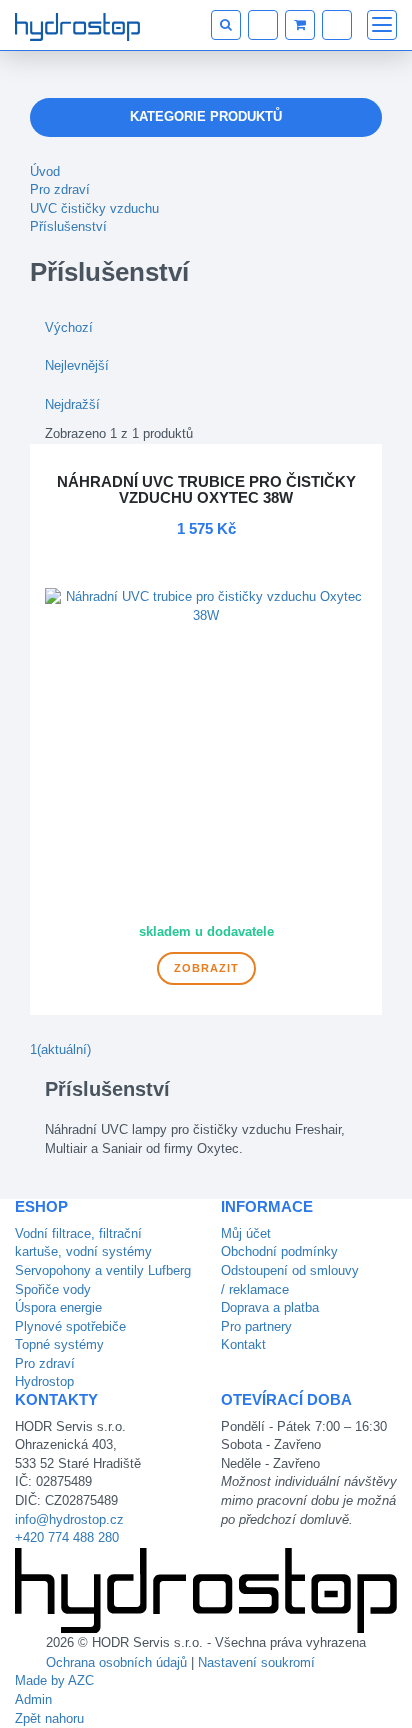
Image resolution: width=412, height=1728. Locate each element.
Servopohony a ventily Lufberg (103, 1270)
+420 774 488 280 (67, 1537)
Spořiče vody (53, 1289)
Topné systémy (59, 1344)
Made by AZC (54, 1680)
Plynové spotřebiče (70, 1326)
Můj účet (246, 1233)
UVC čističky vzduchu (94, 208)
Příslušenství (68, 226)
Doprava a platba (270, 1307)
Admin (33, 1699)
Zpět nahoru (49, 1718)
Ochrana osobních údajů (116, 1662)
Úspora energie (58, 1307)
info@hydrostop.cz (69, 1519)
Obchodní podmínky (279, 1251)
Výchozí (69, 327)
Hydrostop (44, 1381)
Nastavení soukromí (256, 1662)
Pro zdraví (60, 189)
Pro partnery (256, 1326)
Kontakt (243, 1344)
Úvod (45, 171)
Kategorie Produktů (206, 116)
